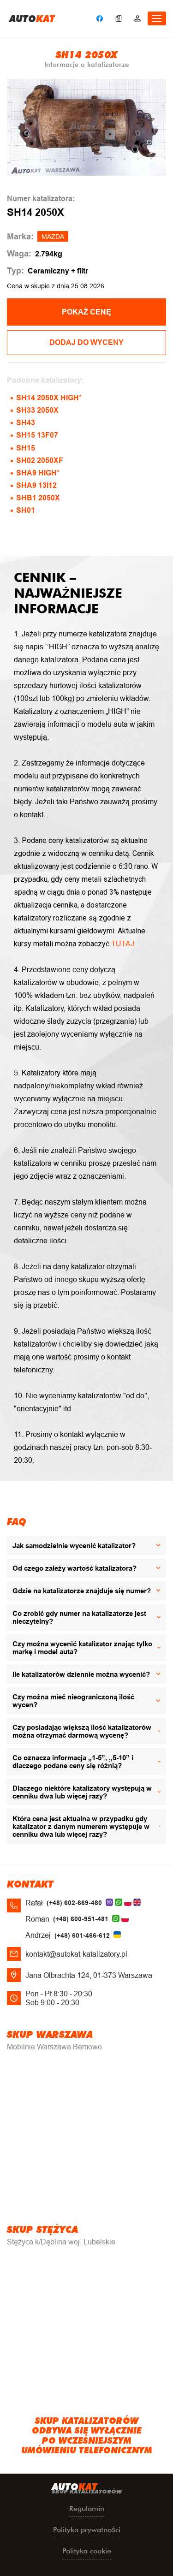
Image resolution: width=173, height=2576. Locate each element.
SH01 (26, 510)
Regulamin (87, 2508)
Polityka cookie (87, 2551)
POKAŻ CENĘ (86, 312)
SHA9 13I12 (36, 485)
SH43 (26, 423)
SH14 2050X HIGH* (49, 398)
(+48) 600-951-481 (81, 1919)
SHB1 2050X (38, 498)
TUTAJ (123, 944)
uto (32, 18)
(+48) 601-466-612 (82, 1935)
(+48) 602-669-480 (74, 1903)
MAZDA (53, 237)
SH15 (26, 448)
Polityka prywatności (87, 2530)
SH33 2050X (37, 410)
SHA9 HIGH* (38, 473)
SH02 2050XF (40, 460)
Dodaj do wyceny (86, 342)
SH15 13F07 (37, 435)
